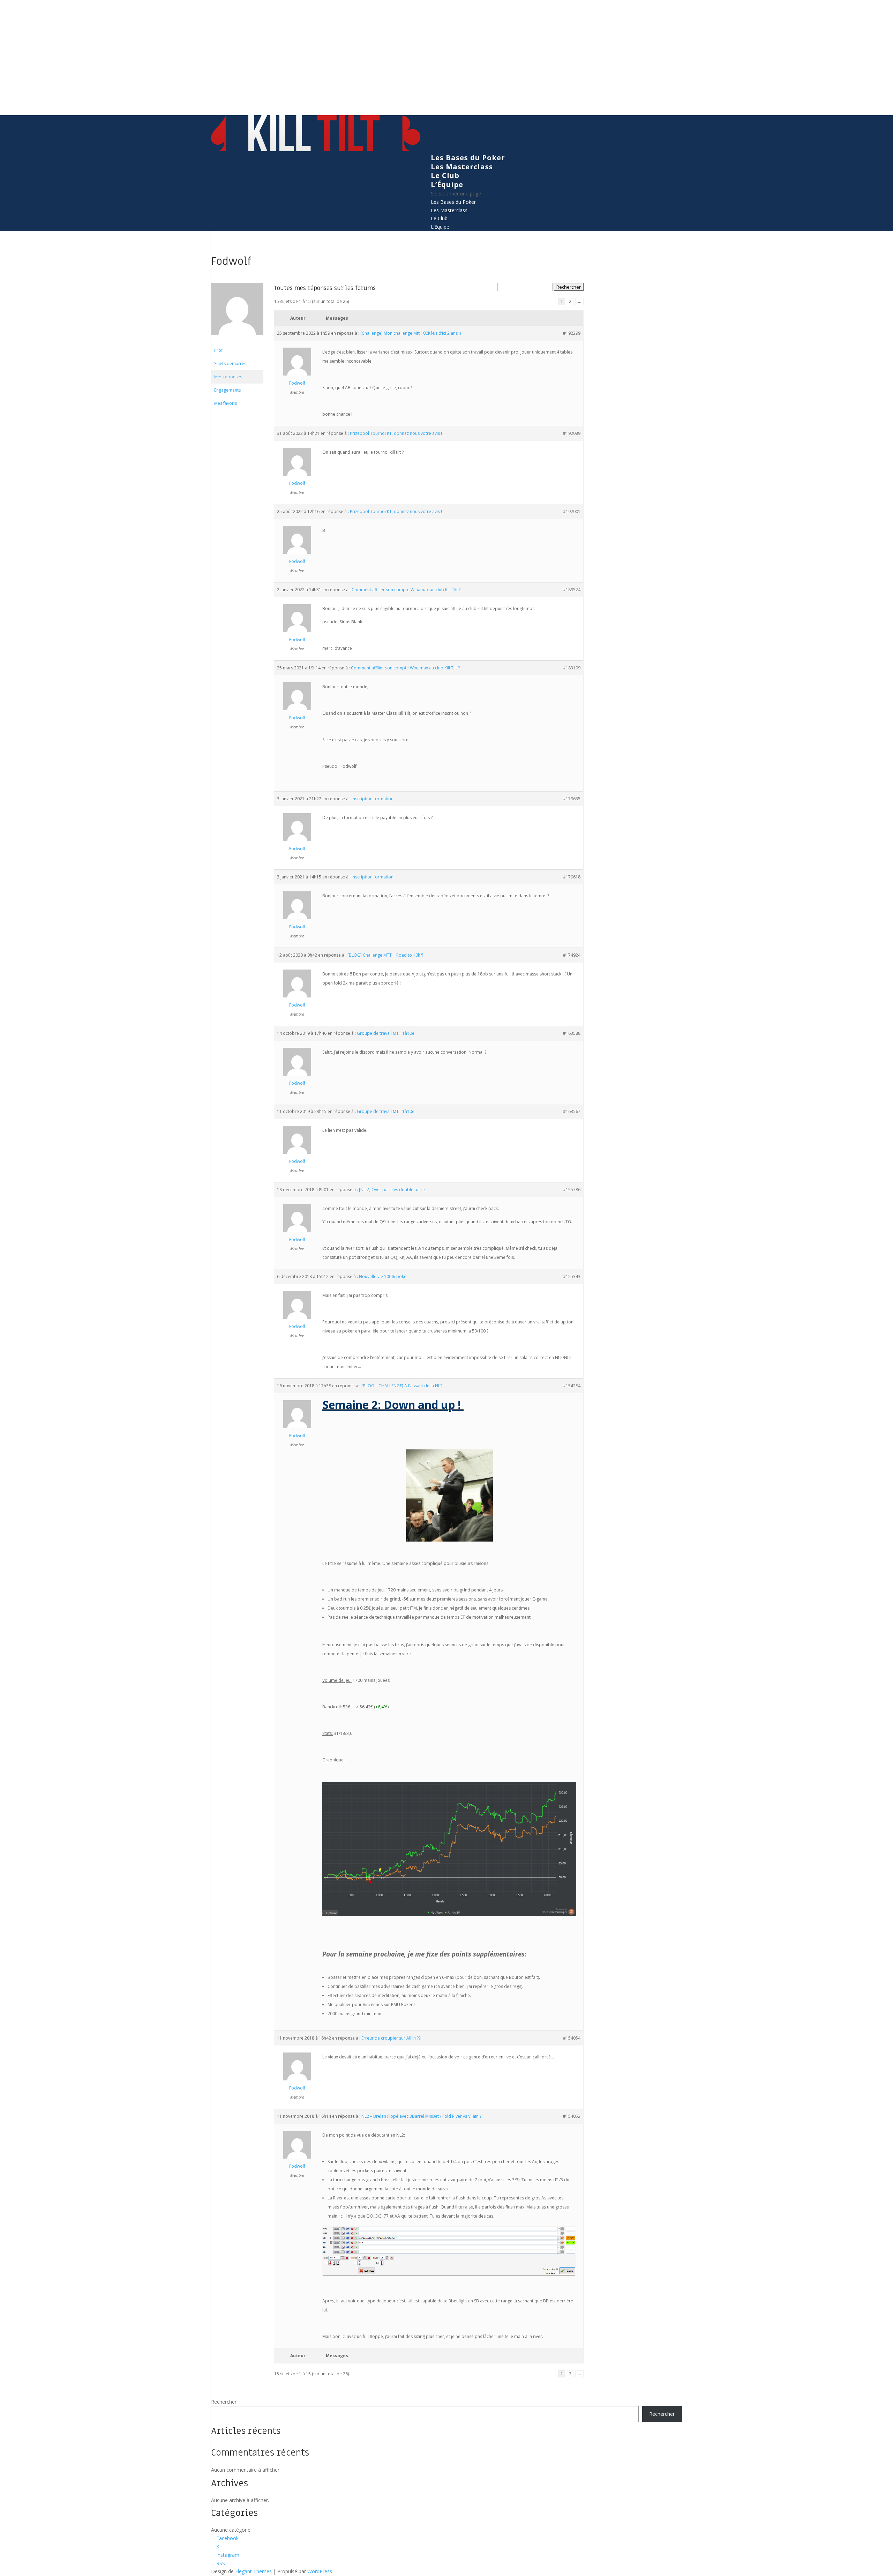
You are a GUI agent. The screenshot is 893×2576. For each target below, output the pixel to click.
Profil (219, 350)
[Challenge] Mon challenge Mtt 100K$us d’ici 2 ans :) (411, 333)
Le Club (445, 175)
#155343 (572, 1276)
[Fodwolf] (237, 340)
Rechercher (224, 2402)
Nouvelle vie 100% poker (384, 1276)
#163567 (572, 1111)
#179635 (572, 799)
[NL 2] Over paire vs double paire (392, 1190)
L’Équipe (447, 184)
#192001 (572, 511)
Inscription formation (373, 799)
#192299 (572, 333)
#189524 (572, 590)
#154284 (572, 1386)
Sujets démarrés (230, 363)
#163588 (572, 1033)
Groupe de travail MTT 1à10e (386, 1033)
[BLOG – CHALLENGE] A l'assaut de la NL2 (402, 1386)
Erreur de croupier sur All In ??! (391, 2038)
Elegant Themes (253, 2571)
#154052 (572, 2116)
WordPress (320, 2571)
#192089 (572, 433)
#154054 (572, 2038)
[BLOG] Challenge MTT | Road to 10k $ (385, 955)
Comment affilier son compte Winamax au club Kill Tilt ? (406, 590)
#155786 (572, 1190)
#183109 (572, 668)
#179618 (572, 877)
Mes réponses (228, 377)
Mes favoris (226, 403)
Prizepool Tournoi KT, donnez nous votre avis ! (396, 433)
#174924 (572, 955)
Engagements (227, 390)
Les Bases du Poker (468, 158)
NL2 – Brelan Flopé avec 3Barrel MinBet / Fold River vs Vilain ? (421, 2116)
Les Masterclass (462, 167)
